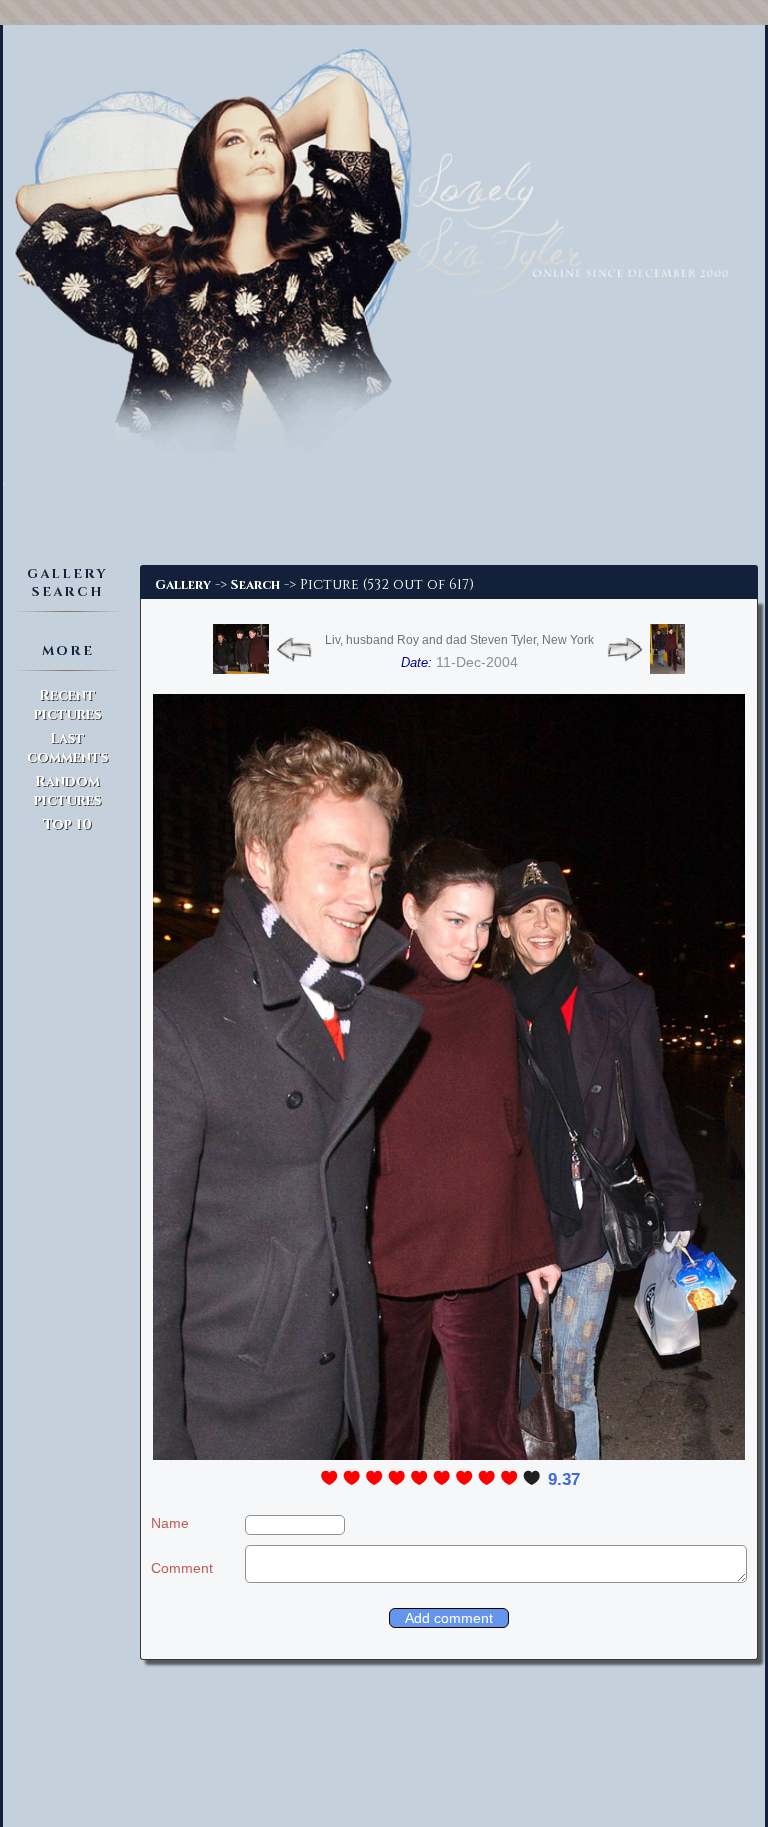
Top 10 (67, 824)
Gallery (183, 585)
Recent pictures (67, 705)
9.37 (564, 1479)
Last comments (67, 748)
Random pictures (67, 791)
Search (255, 585)
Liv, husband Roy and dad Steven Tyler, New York (459, 640)
